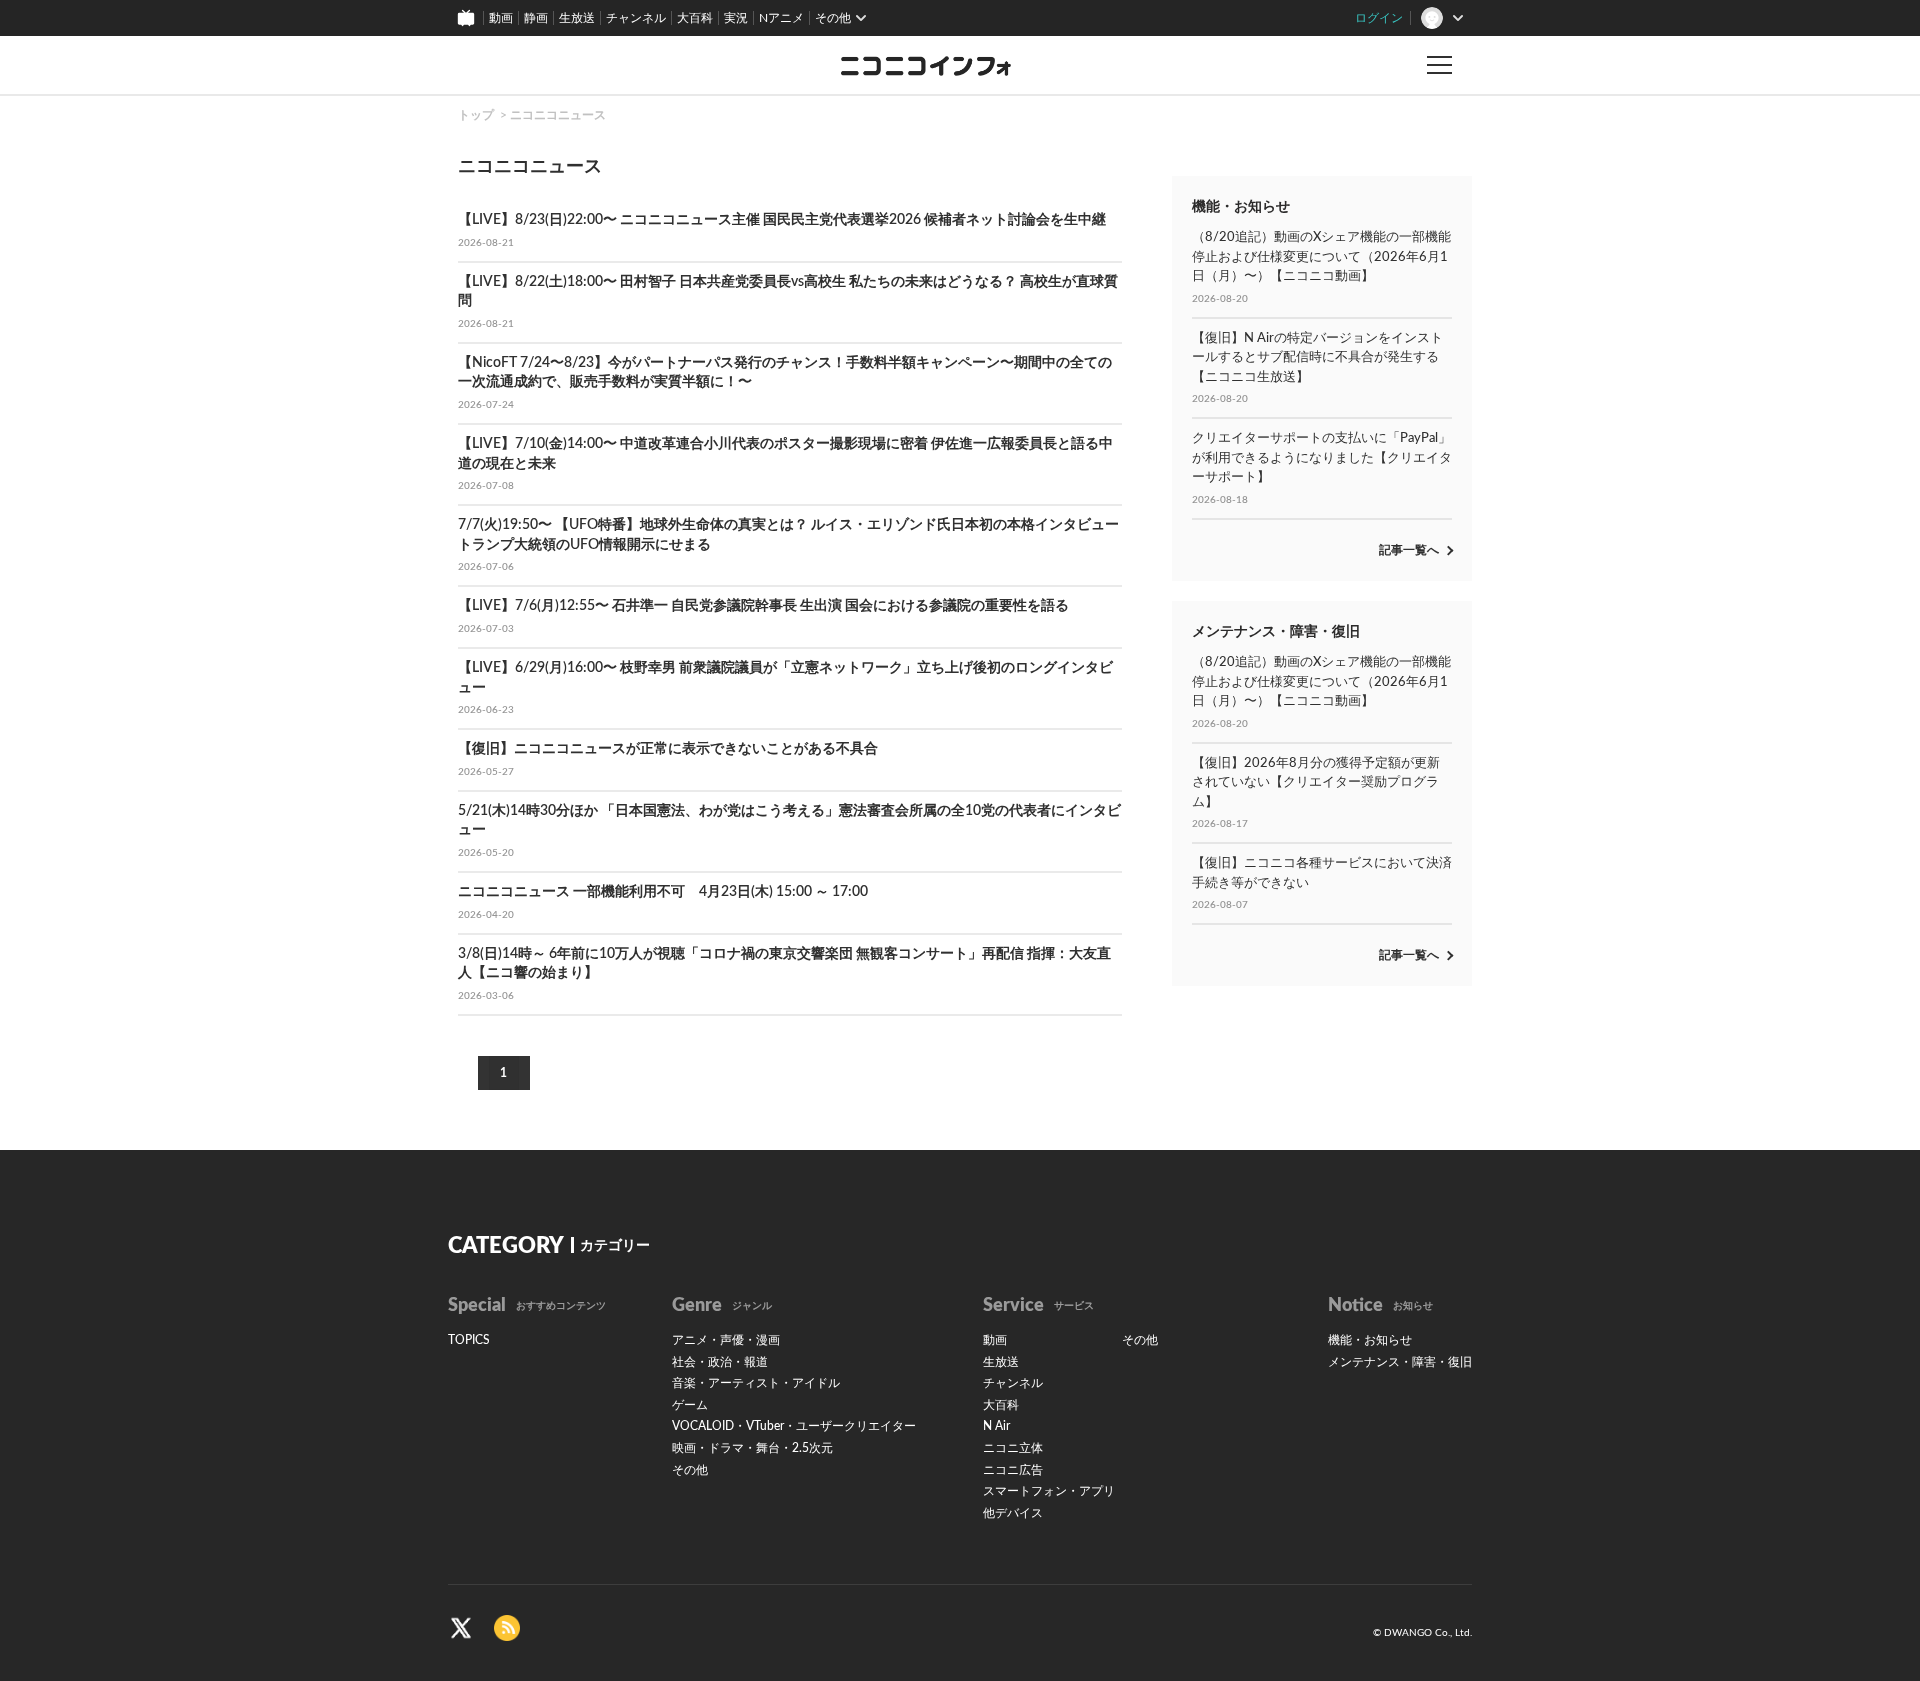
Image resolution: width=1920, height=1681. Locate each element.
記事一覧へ (1409, 550)
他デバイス (1013, 1513)
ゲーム (690, 1405)
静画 (536, 18)
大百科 (695, 18)
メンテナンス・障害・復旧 (1400, 1362)
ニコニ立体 (1013, 1448)
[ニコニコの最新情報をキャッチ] (507, 1628)
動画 (501, 18)
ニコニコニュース (558, 115)
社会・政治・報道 (720, 1362)
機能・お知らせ (1370, 1340)
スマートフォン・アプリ (1049, 1491)
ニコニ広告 (1013, 1470)
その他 (690, 1470)
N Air (996, 1426)
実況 (736, 18)
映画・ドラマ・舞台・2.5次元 (752, 1448)
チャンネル (636, 18)
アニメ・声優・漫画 (726, 1340)
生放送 (577, 18)
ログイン (1379, 18)
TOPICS (469, 1340)
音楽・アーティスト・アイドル (756, 1383)
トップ (476, 115)
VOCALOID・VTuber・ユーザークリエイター (794, 1426)
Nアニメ (781, 18)
